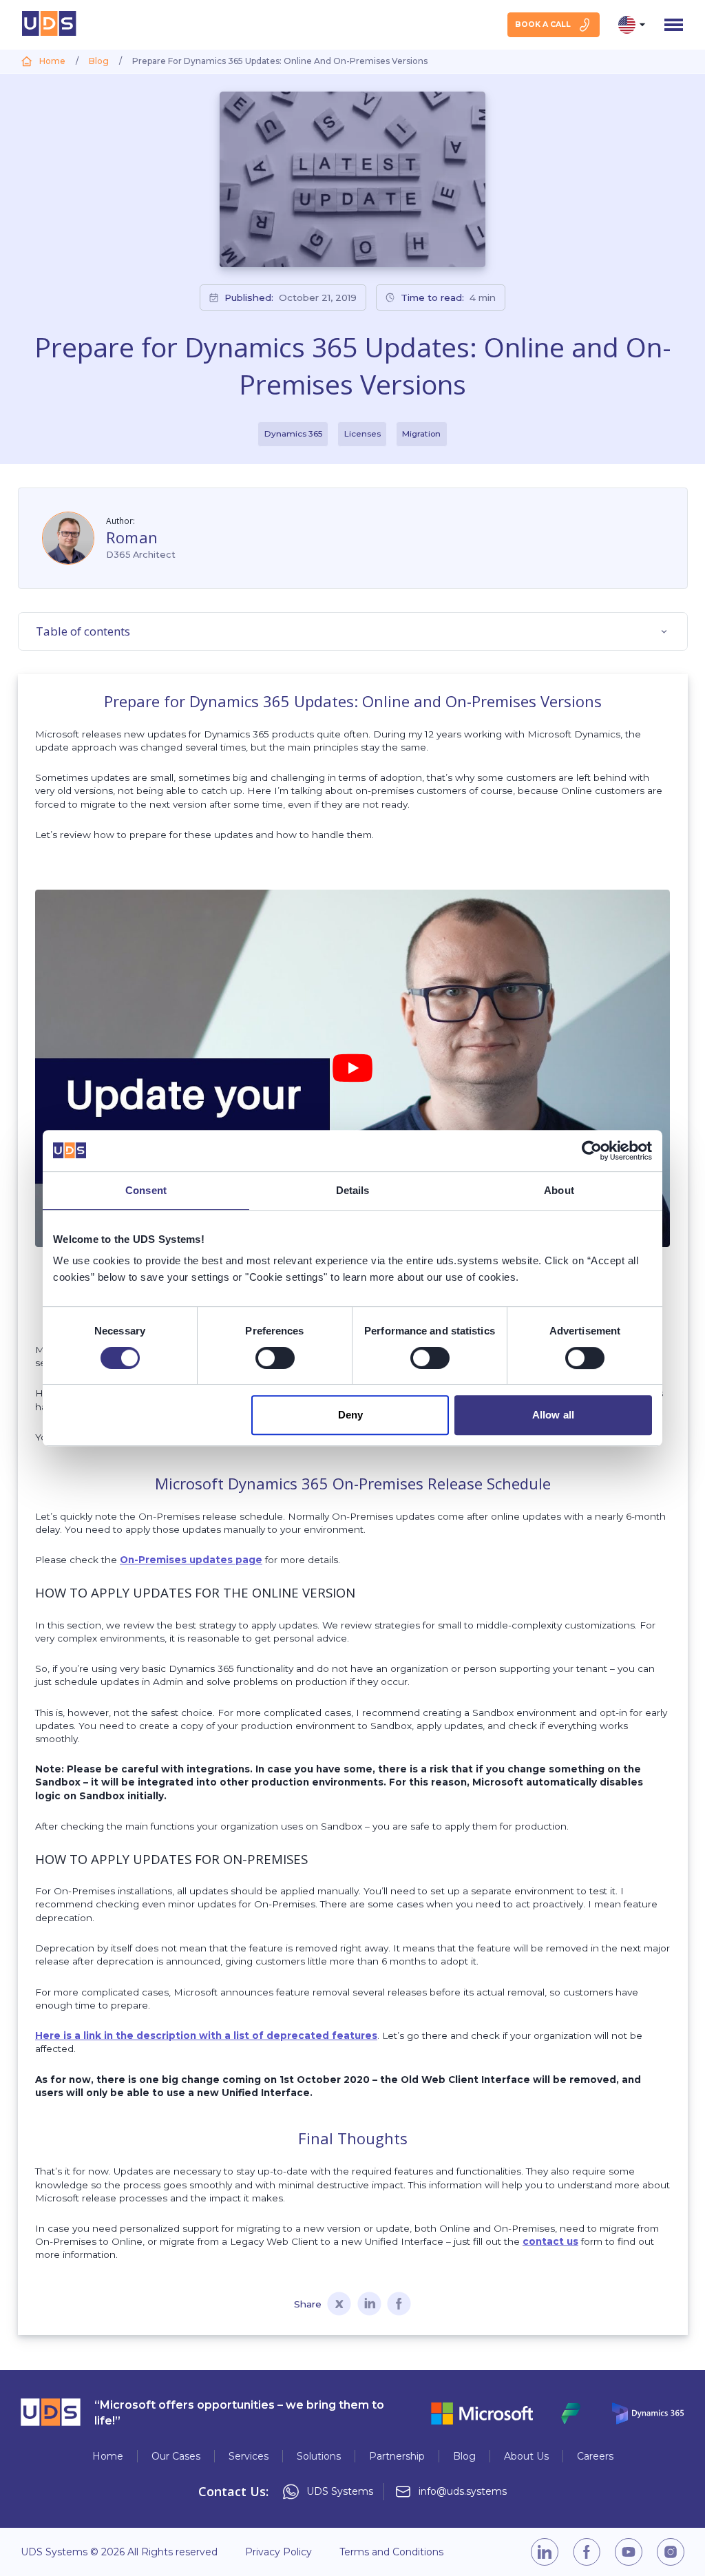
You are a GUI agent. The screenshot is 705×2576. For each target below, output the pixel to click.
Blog (464, 2456)
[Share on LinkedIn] (369, 2305)
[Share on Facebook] (399, 2305)
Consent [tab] (146, 1190)
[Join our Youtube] (629, 2552)
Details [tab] (353, 1190)
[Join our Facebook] (587, 2552)
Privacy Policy (278, 2552)
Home (108, 2456)
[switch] (275, 1358)
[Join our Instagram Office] (671, 2552)
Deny (350, 1415)
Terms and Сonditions (391, 2552)
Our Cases (176, 2456)
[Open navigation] (674, 25)
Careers (595, 2456)
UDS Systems (340, 2492)
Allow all (553, 1415)
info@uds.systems (463, 2492)
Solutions (319, 2456)
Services (249, 2456)
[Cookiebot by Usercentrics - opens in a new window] (592, 1151)
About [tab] (559, 1190)
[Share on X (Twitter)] (339, 2305)
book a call (543, 24)
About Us (526, 2456)
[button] (352, 1068)
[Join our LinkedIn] (545, 2552)
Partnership (397, 2456)
